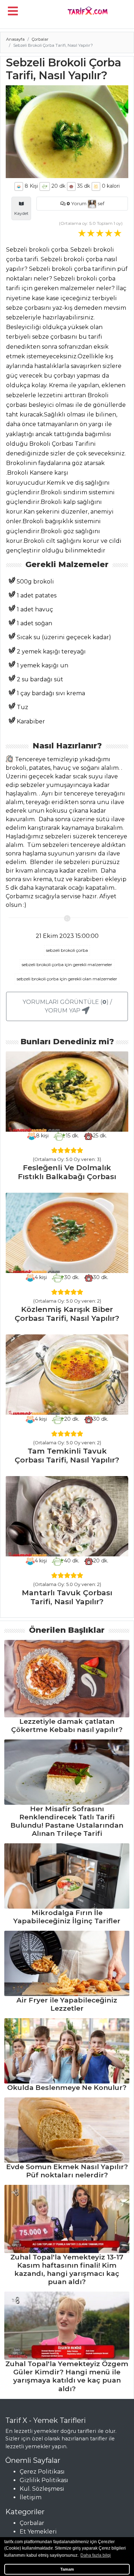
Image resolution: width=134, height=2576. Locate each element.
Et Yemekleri (38, 2532)
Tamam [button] (67, 2569)
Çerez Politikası (42, 2472)
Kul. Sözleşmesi (42, 2489)
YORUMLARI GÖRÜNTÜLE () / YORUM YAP (67, 1006)
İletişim (31, 2497)
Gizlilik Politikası (44, 2480)
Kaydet (21, 213)
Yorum (76, 204)
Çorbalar (40, 39)
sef (100, 204)
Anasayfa (15, 39)
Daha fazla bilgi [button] (96, 2555)
